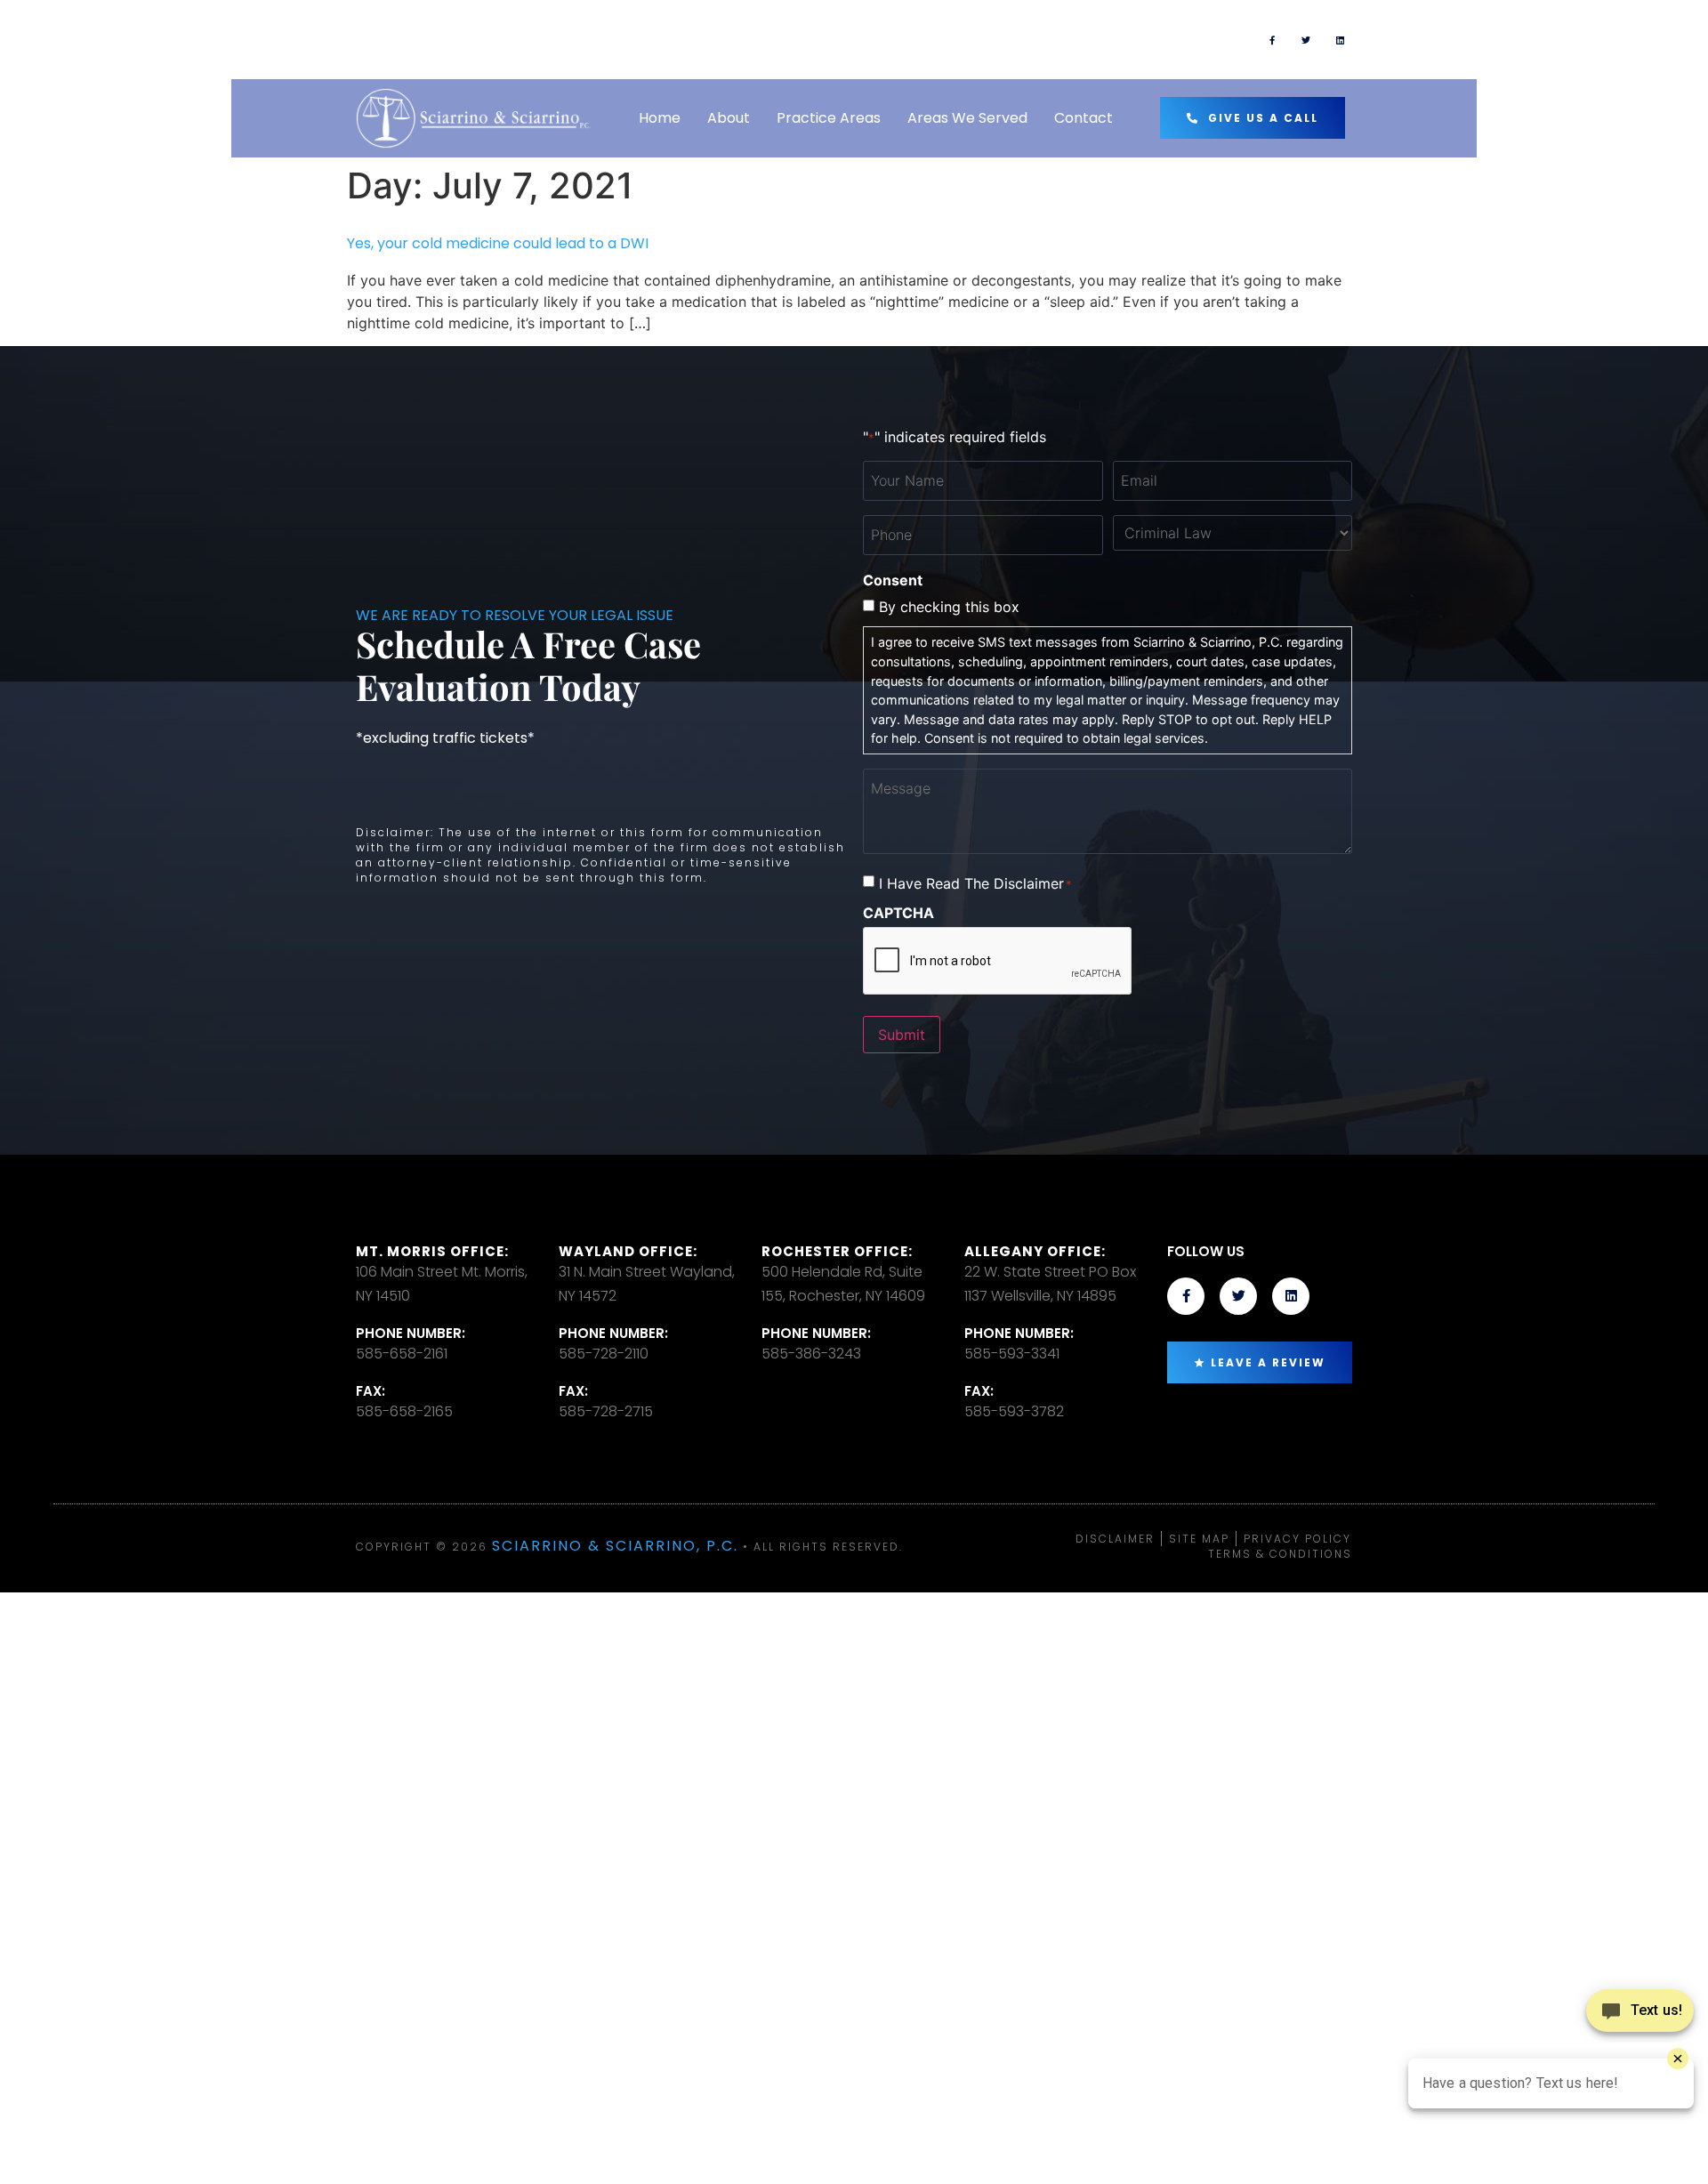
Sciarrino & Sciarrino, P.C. (615, 1546)
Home (660, 118)
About (729, 118)
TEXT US (942, 32)
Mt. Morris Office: (432, 1251)
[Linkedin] (1340, 40)
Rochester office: (837, 1251)
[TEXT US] (881, 40)
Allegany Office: (1035, 1251)
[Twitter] (1306, 40)
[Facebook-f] (1272, 40)
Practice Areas (829, 118)
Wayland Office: (628, 1251)
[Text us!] (1640, 2011)
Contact (1084, 118)
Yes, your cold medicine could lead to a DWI (498, 243)
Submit (902, 1035)
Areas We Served (967, 118)
